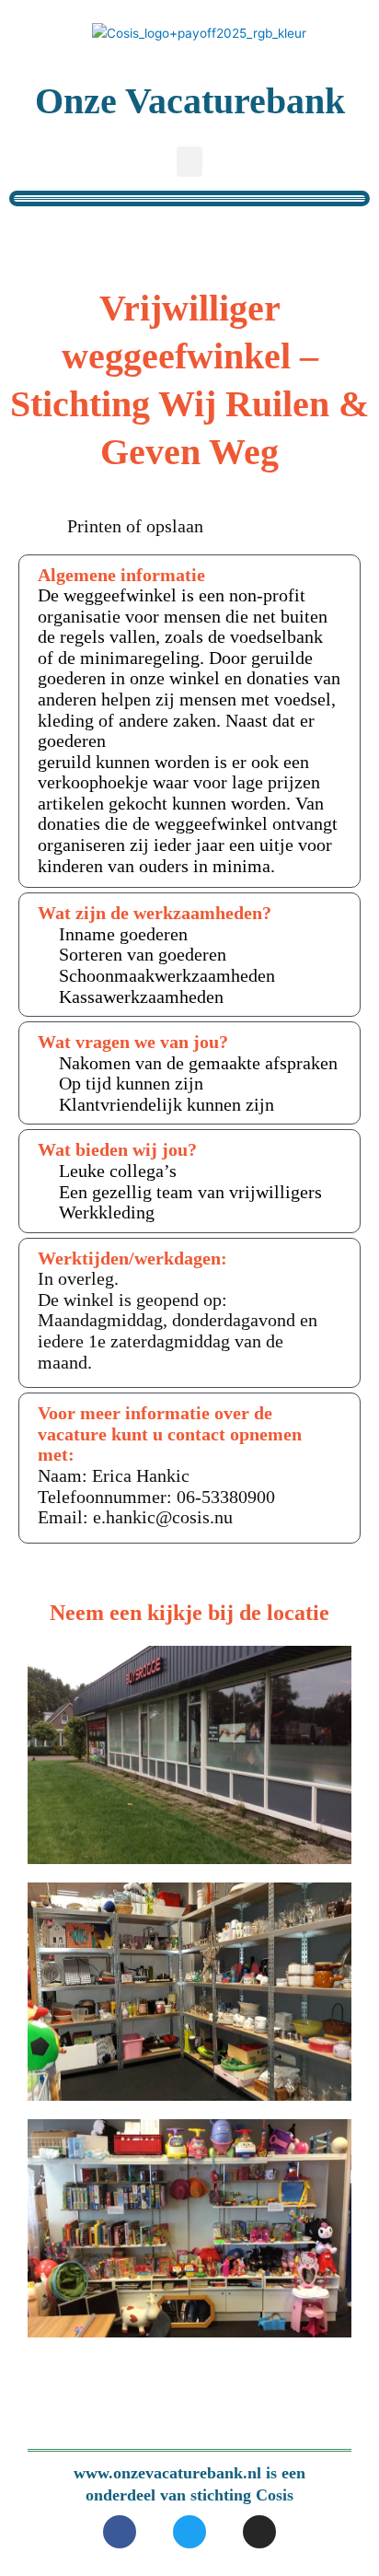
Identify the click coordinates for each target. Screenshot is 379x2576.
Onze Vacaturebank (190, 101)
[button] (189, 162)
